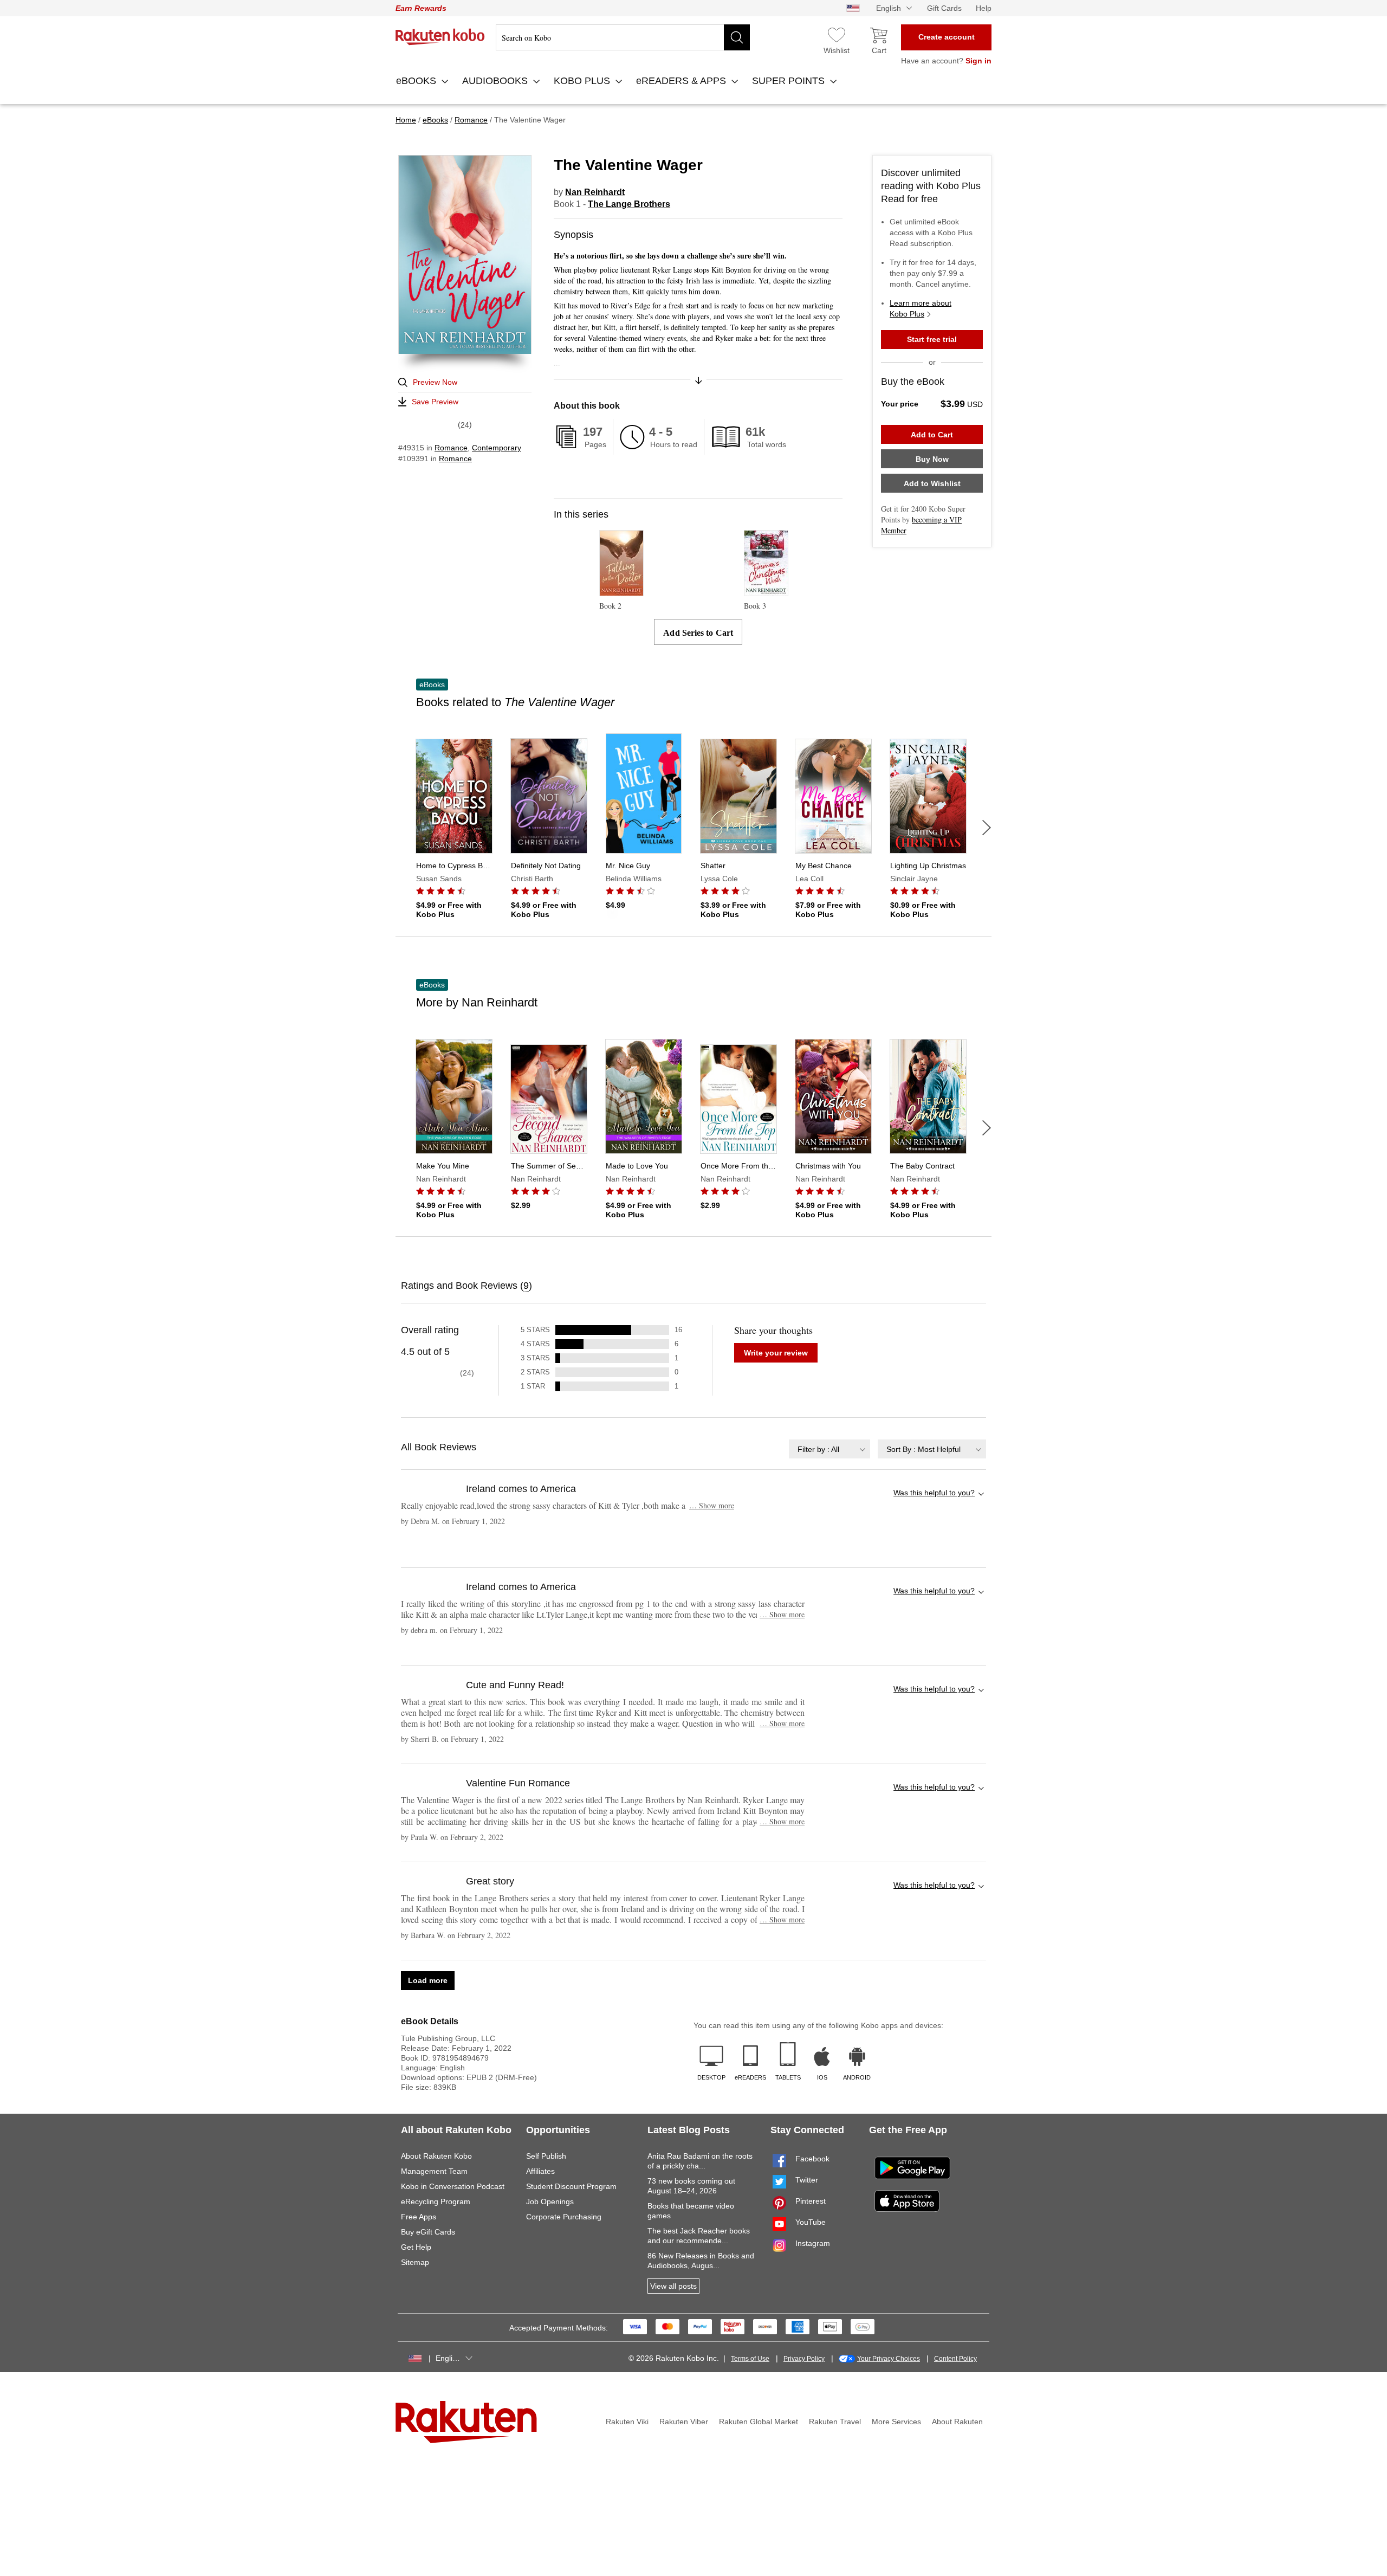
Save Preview (435, 402)
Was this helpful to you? (934, 1493)
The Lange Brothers (629, 204)
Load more (428, 1980)
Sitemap (415, 2262)
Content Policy (955, 2359)
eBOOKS (417, 81)
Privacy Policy (804, 2359)
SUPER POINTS (790, 81)
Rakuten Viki (627, 2422)
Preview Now (435, 382)
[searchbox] (623, 37)
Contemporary (497, 448)
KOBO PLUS (583, 81)
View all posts (673, 2286)
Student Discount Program (571, 2186)
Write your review (776, 1353)
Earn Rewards (421, 8)
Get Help (416, 2247)
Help (984, 8)
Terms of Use (750, 2359)
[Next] (987, 828)
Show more (712, 1505)
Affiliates (540, 2171)
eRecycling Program (436, 2201)
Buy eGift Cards (428, 2232)
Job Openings (550, 2201)
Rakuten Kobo (440, 37)
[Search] (737, 37)
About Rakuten (957, 2422)
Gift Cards (944, 8)
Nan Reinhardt (595, 192)
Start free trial (932, 339)
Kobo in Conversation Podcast (453, 2186)
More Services (896, 2422)
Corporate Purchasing (564, 2217)
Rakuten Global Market (759, 2422)
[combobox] (829, 1449)
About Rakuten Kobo (436, 2156)
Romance (451, 448)
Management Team (434, 2171)
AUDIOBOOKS (496, 81)
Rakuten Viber (684, 2422)
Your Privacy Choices (889, 2359)
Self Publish (546, 2156)
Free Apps (419, 2217)
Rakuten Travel (835, 2422)
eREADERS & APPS (682, 81)
